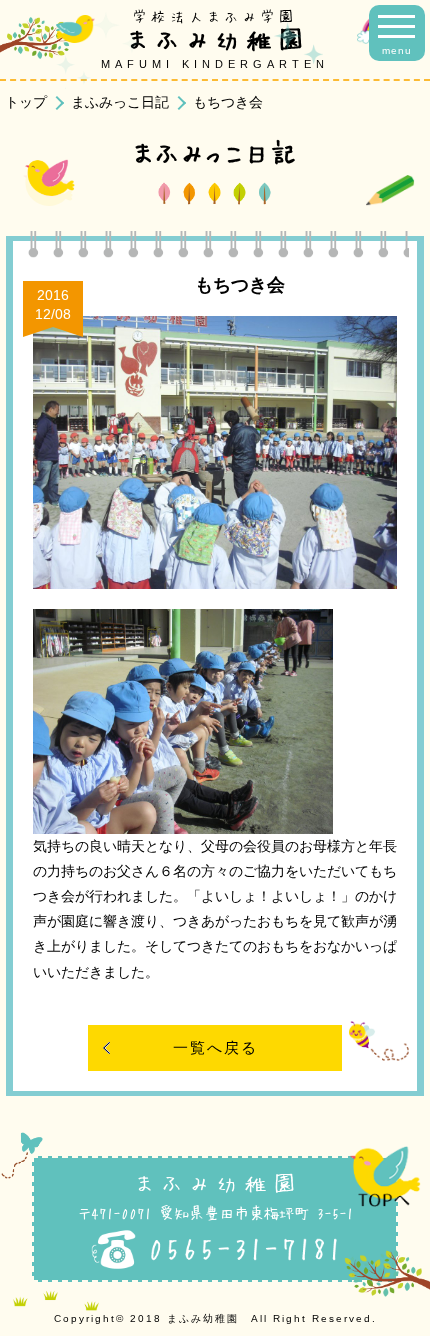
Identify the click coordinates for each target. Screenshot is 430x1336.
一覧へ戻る (215, 1047)
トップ (26, 102)
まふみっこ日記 (120, 102)
